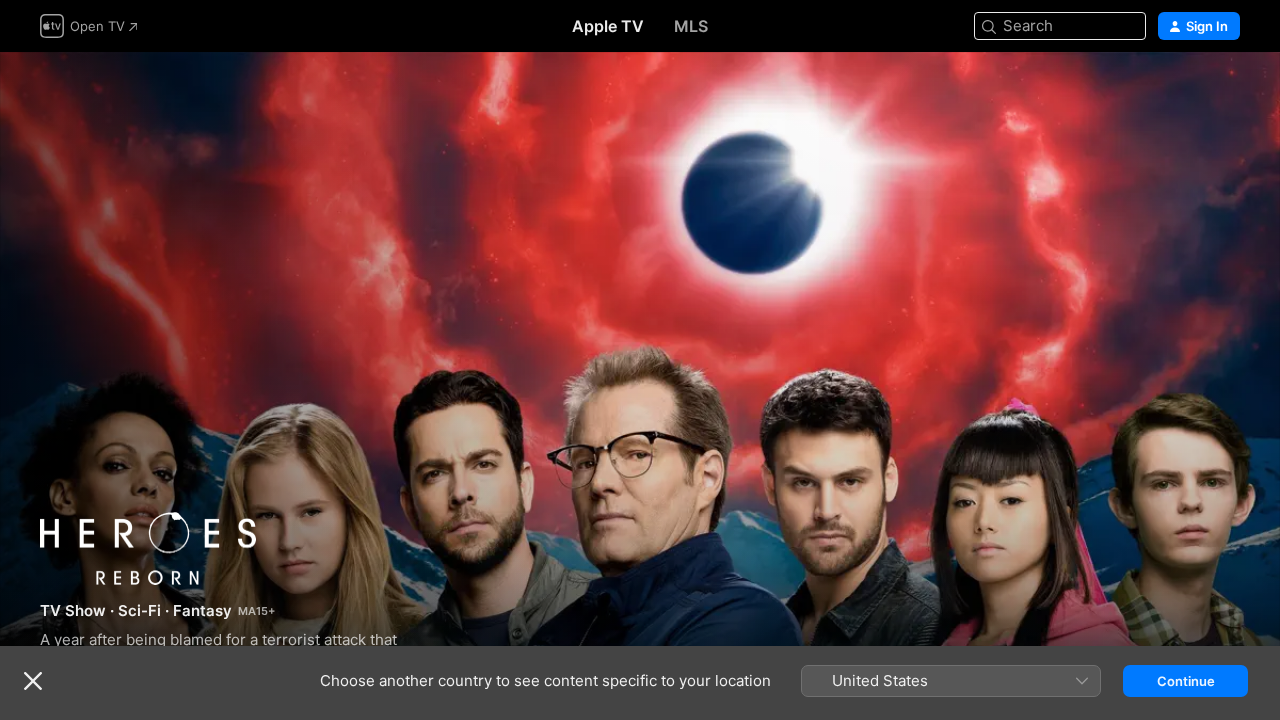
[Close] (33, 681)
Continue (1186, 681)
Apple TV (608, 26)
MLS (691, 26)
